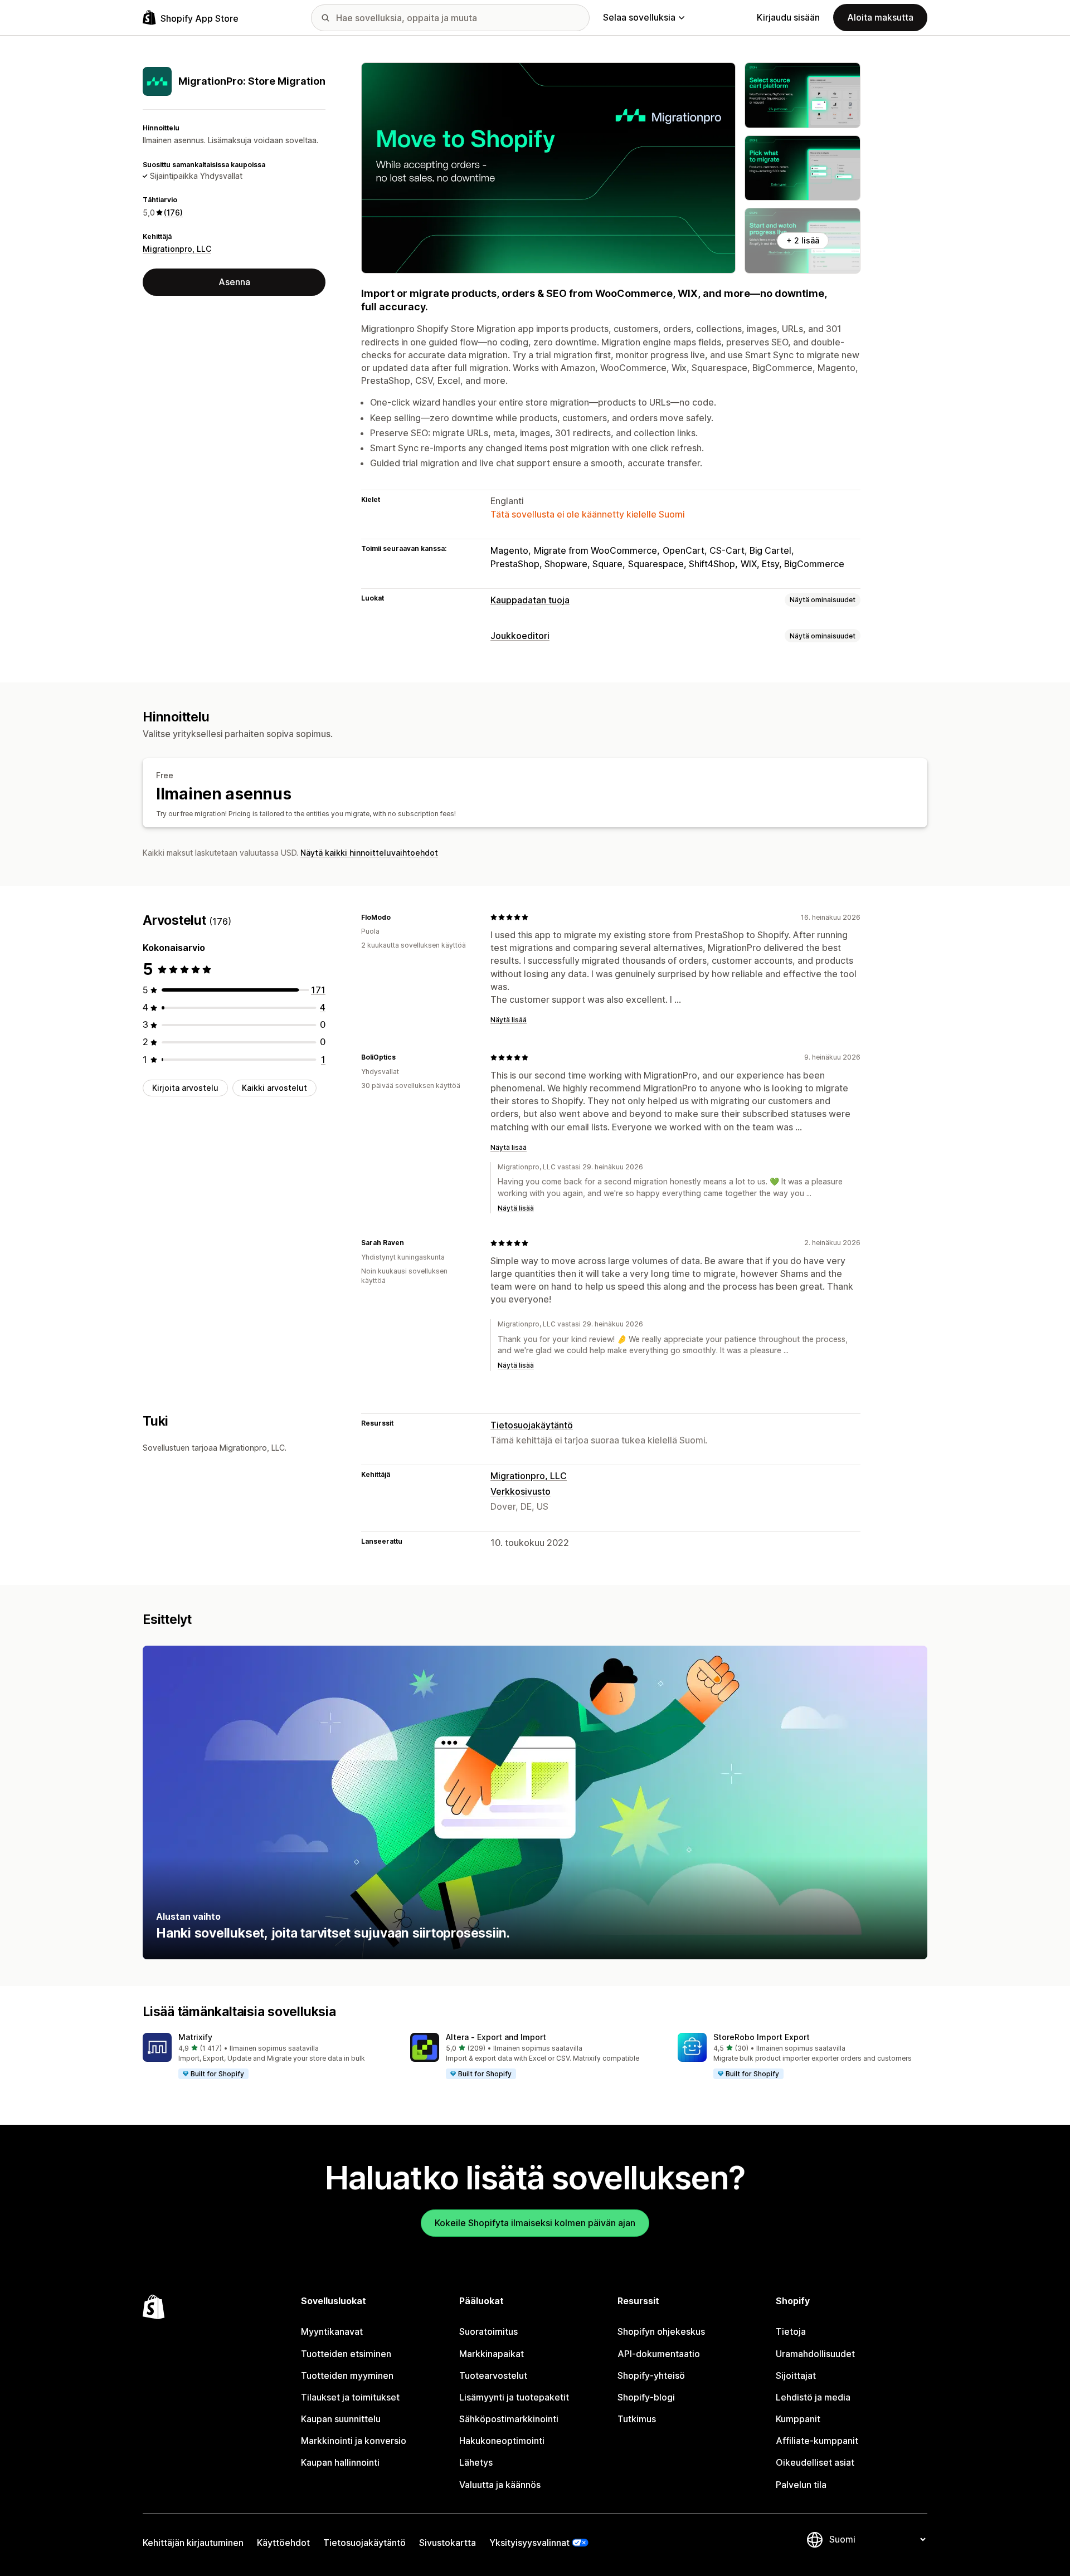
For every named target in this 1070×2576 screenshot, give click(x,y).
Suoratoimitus (488, 2331)
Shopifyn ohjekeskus (661, 2331)
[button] (267, 2056)
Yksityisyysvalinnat (529, 2543)
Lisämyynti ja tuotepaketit (514, 2397)
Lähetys (476, 2462)
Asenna (234, 282)
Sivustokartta (448, 2543)
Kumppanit (798, 2419)
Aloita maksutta (880, 17)
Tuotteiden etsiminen (346, 2354)
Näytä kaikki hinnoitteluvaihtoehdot (369, 853)
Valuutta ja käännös (500, 2485)
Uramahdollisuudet (815, 2354)
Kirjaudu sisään (788, 17)
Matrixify (195, 2037)
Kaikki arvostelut (274, 1088)
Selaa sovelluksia (639, 17)
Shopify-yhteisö (651, 2375)
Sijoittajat (796, 2375)
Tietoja (791, 2331)
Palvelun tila (801, 2485)
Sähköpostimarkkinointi (509, 2419)
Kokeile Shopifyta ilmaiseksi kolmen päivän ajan (535, 2223)
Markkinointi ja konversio (354, 2441)
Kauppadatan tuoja (530, 600)
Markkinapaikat (492, 2354)
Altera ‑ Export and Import (496, 2037)
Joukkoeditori (520, 636)
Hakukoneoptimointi (502, 2441)
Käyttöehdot (283, 2543)
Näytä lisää (509, 1020)
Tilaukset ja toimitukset (350, 2397)
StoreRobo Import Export (762, 2037)
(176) (173, 213)
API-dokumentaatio (659, 2354)
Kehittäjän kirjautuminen (193, 2543)
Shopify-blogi (646, 2397)
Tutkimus (637, 2419)
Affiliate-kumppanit (817, 2441)
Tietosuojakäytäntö (532, 1425)
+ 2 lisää (803, 240)
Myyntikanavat (332, 2331)
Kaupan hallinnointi (340, 2462)
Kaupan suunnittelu (341, 2419)
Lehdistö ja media (813, 2397)
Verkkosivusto (521, 1491)
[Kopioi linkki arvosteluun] (397, 917)
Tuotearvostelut (493, 2375)
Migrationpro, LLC (177, 249)
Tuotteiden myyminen (347, 2375)
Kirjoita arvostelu (185, 1088)
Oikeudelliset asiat (815, 2462)
